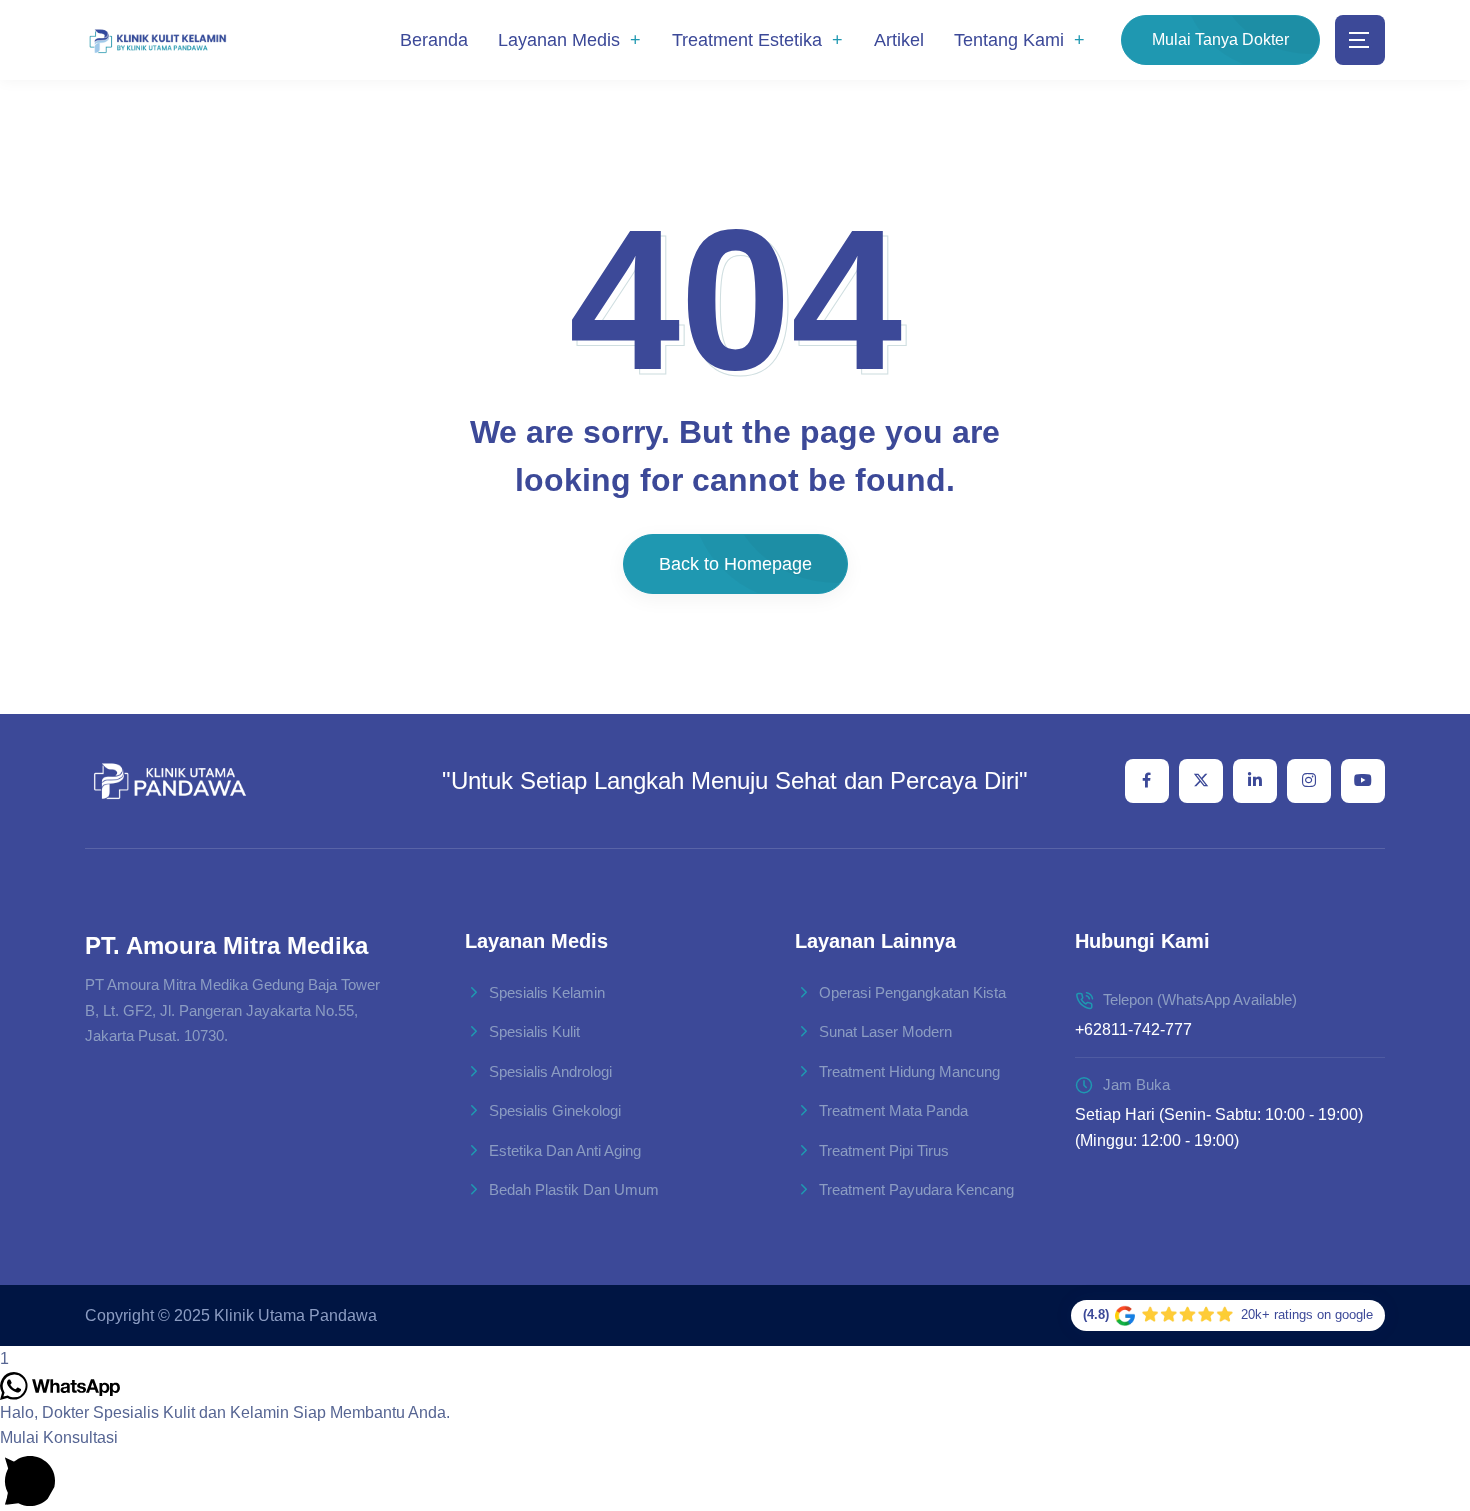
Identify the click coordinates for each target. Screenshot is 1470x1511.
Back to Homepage (735, 564)
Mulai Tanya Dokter (1220, 39)
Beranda (434, 40)
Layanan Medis (559, 40)
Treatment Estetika (747, 40)
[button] (735, 1468)
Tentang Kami (1009, 40)
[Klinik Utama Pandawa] (157, 40)
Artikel (899, 40)
